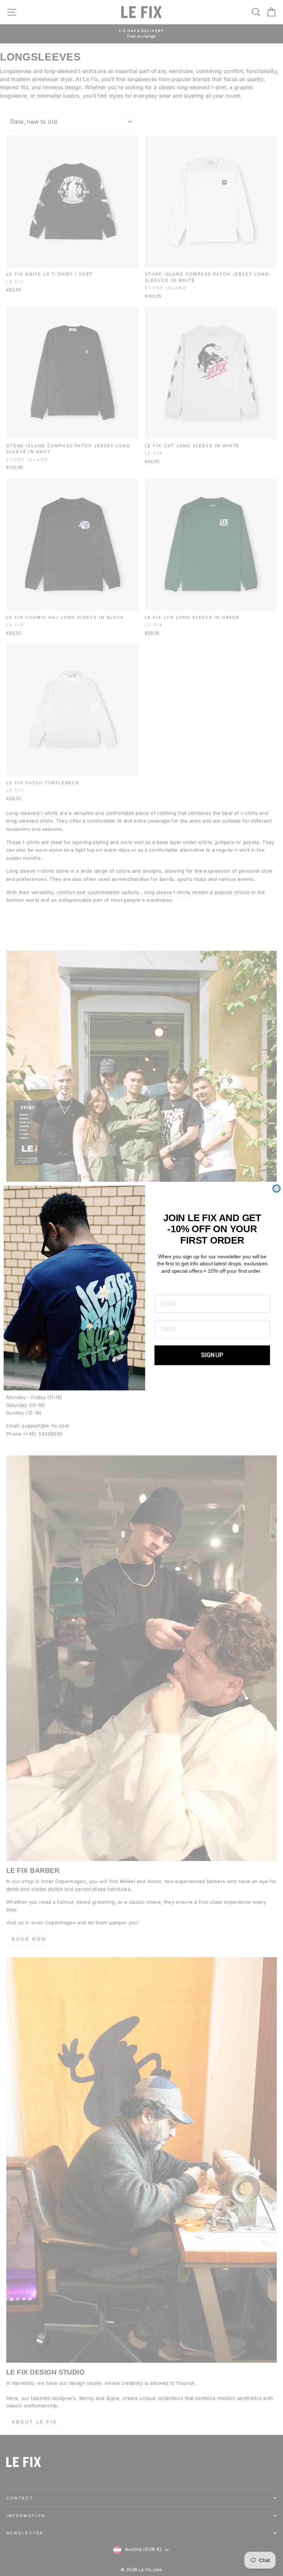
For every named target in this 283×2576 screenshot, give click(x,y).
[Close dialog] (276, 1188)
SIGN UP (212, 1355)
